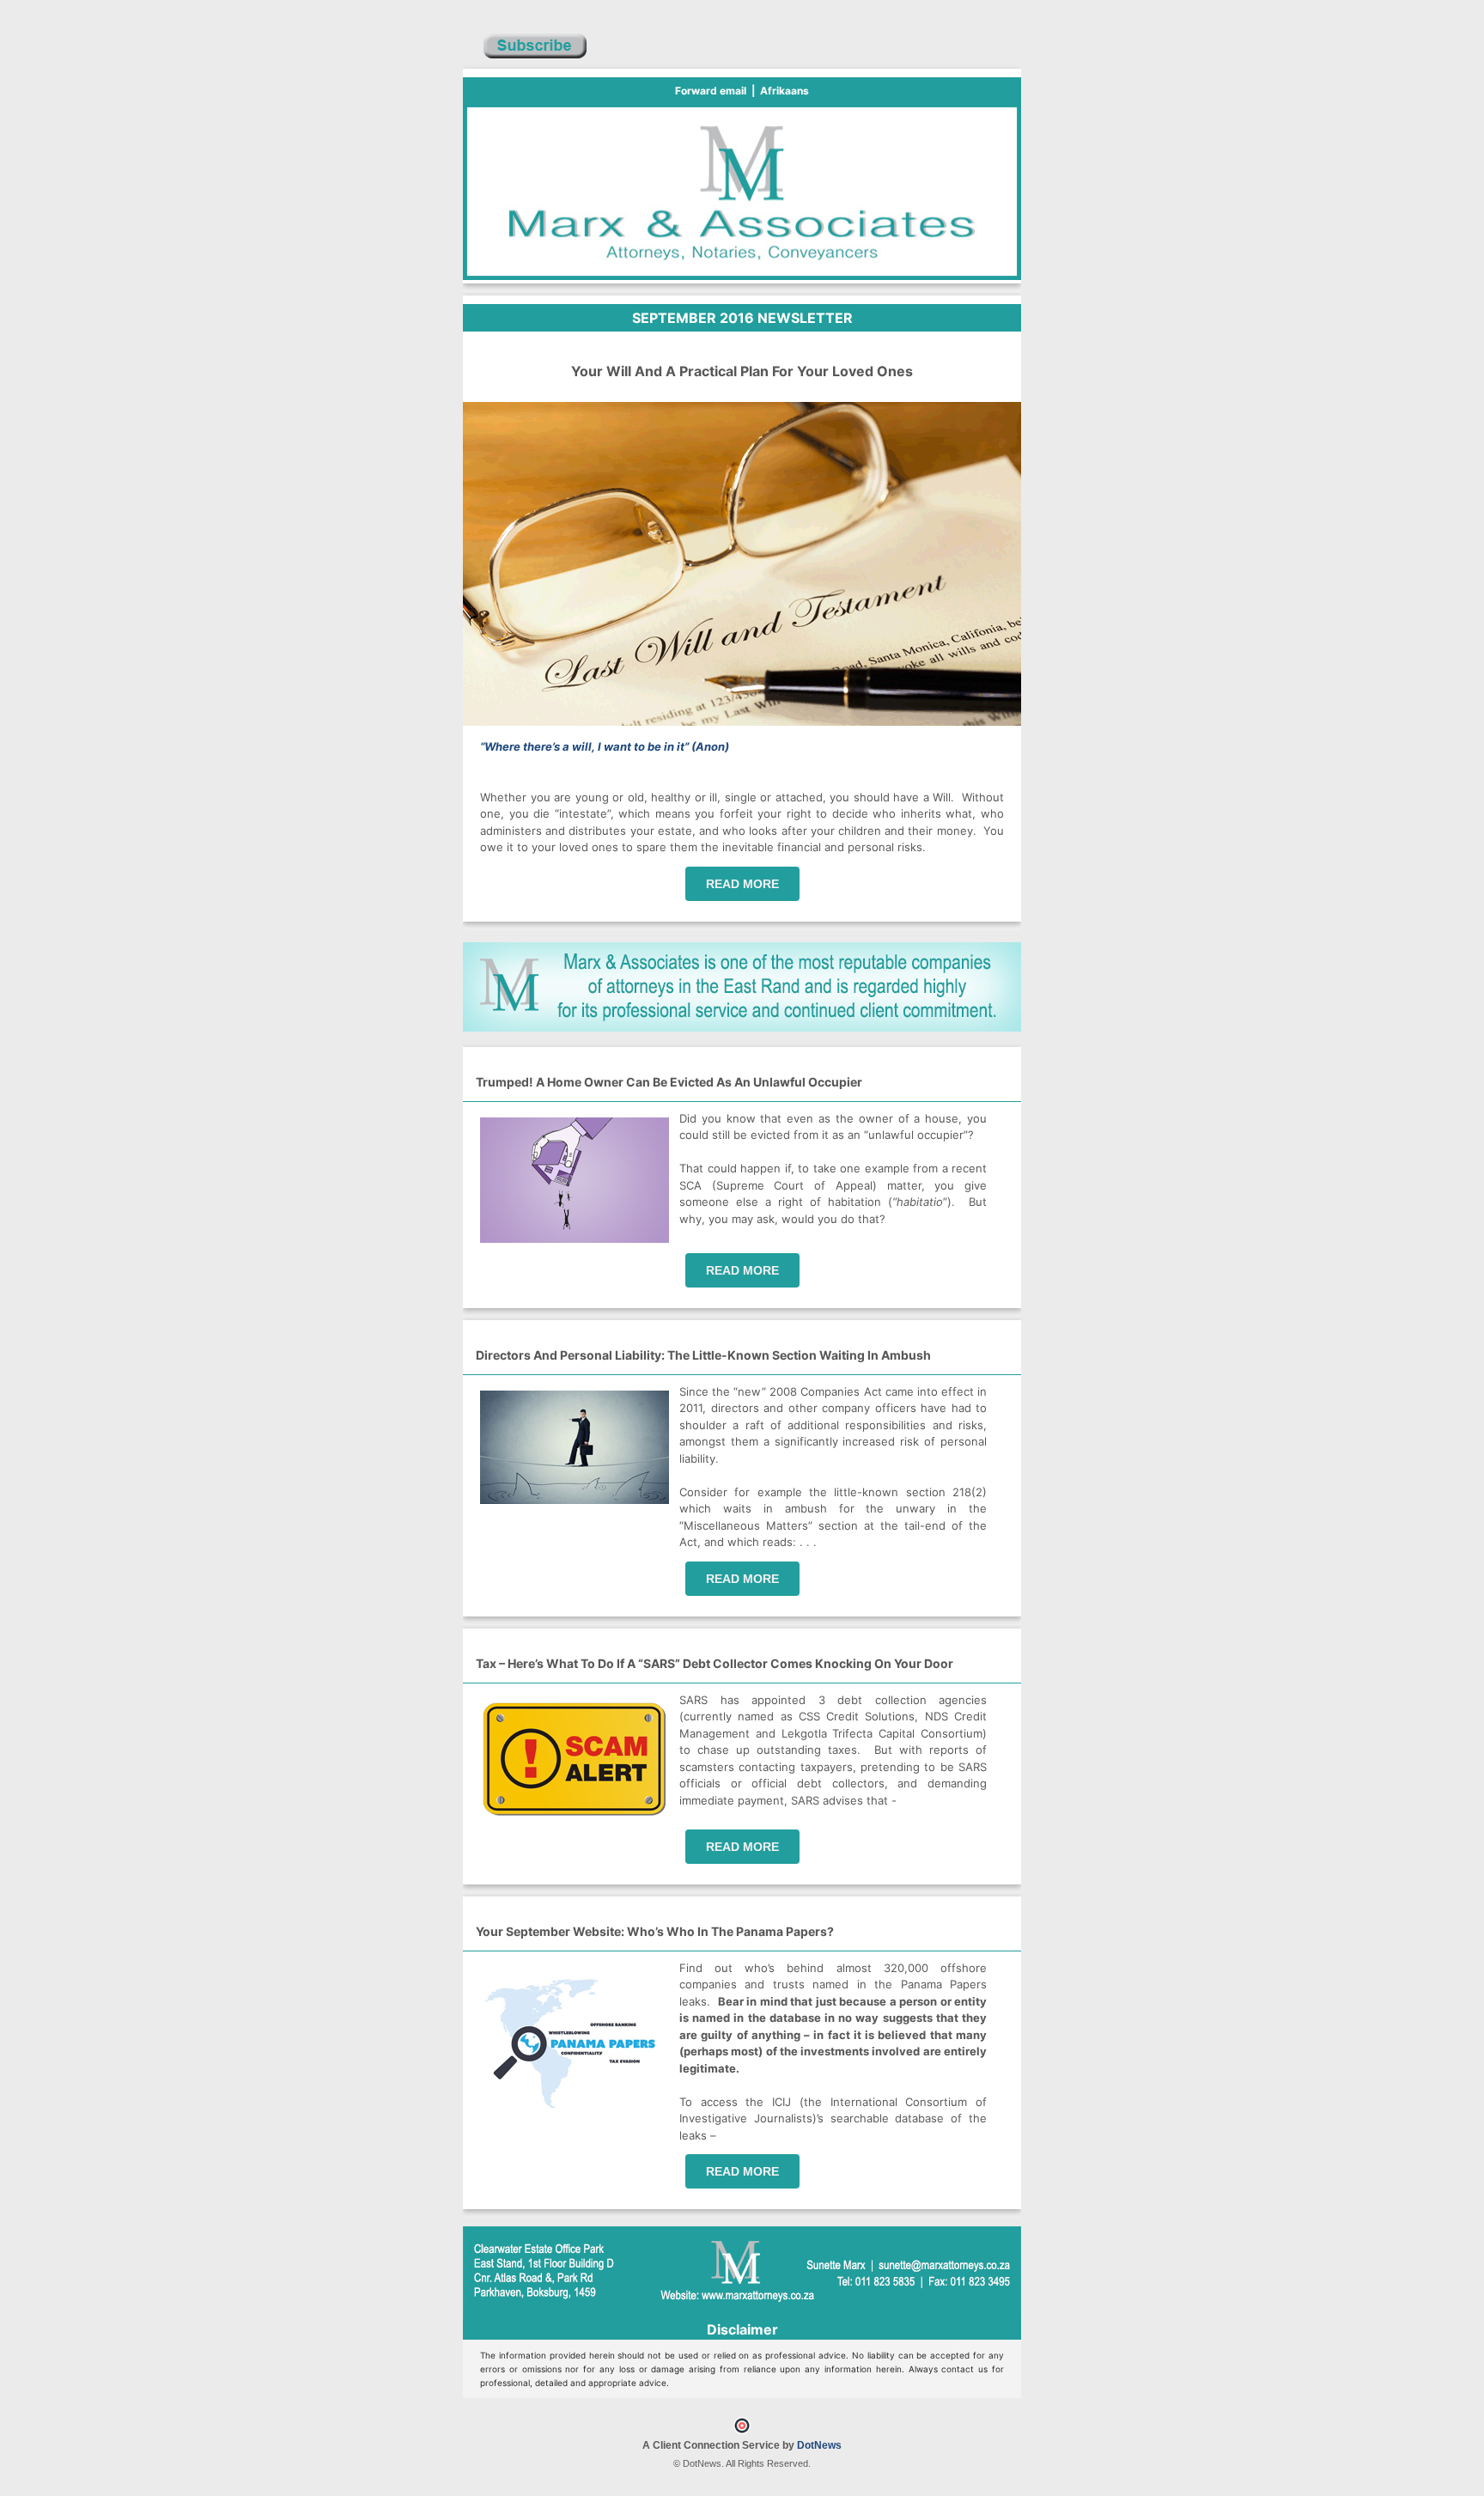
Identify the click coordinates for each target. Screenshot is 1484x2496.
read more (742, 884)
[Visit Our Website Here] (742, 1027)
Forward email (711, 91)
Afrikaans (785, 91)
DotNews (819, 2445)
